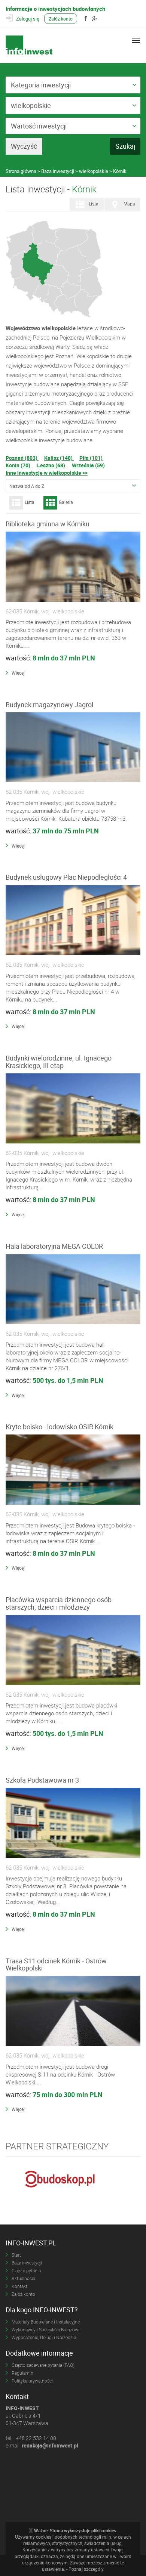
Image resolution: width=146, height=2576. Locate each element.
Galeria (66, 502)
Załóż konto (61, 19)
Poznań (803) (22, 458)
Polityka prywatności (32, 2381)
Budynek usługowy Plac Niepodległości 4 (66, 877)
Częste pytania (26, 2270)
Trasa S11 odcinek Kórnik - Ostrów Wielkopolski (56, 1964)
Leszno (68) (52, 465)
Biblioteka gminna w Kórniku (48, 524)
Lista (94, 204)
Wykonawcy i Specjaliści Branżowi (45, 2329)
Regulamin (22, 2373)
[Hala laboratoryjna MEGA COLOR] (73, 1289)
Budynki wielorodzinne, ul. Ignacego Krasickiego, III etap (59, 1062)
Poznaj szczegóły (86, 2569)
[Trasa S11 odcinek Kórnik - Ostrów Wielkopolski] (73, 2011)
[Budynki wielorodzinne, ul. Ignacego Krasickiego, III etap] (73, 1109)
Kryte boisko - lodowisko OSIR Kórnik (60, 1427)
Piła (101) (91, 458)
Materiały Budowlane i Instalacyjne (46, 2322)
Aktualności (23, 2278)
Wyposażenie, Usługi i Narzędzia (44, 2337)
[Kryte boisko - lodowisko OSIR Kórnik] (73, 1470)
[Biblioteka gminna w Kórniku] (73, 567)
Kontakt (19, 2286)
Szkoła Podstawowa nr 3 (42, 1780)
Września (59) (88, 465)
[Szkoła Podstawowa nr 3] (73, 1823)
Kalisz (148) (59, 458)
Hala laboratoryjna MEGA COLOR (54, 1246)
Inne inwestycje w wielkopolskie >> (47, 473)
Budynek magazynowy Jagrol (49, 705)
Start (16, 2255)
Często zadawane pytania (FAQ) (43, 2365)
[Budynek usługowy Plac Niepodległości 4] (73, 920)
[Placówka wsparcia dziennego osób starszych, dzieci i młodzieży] (73, 1650)
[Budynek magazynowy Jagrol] (73, 747)
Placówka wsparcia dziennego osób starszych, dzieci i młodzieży (59, 1603)
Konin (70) (19, 465)
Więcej (18, 673)
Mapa (129, 204)
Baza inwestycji (27, 2263)
